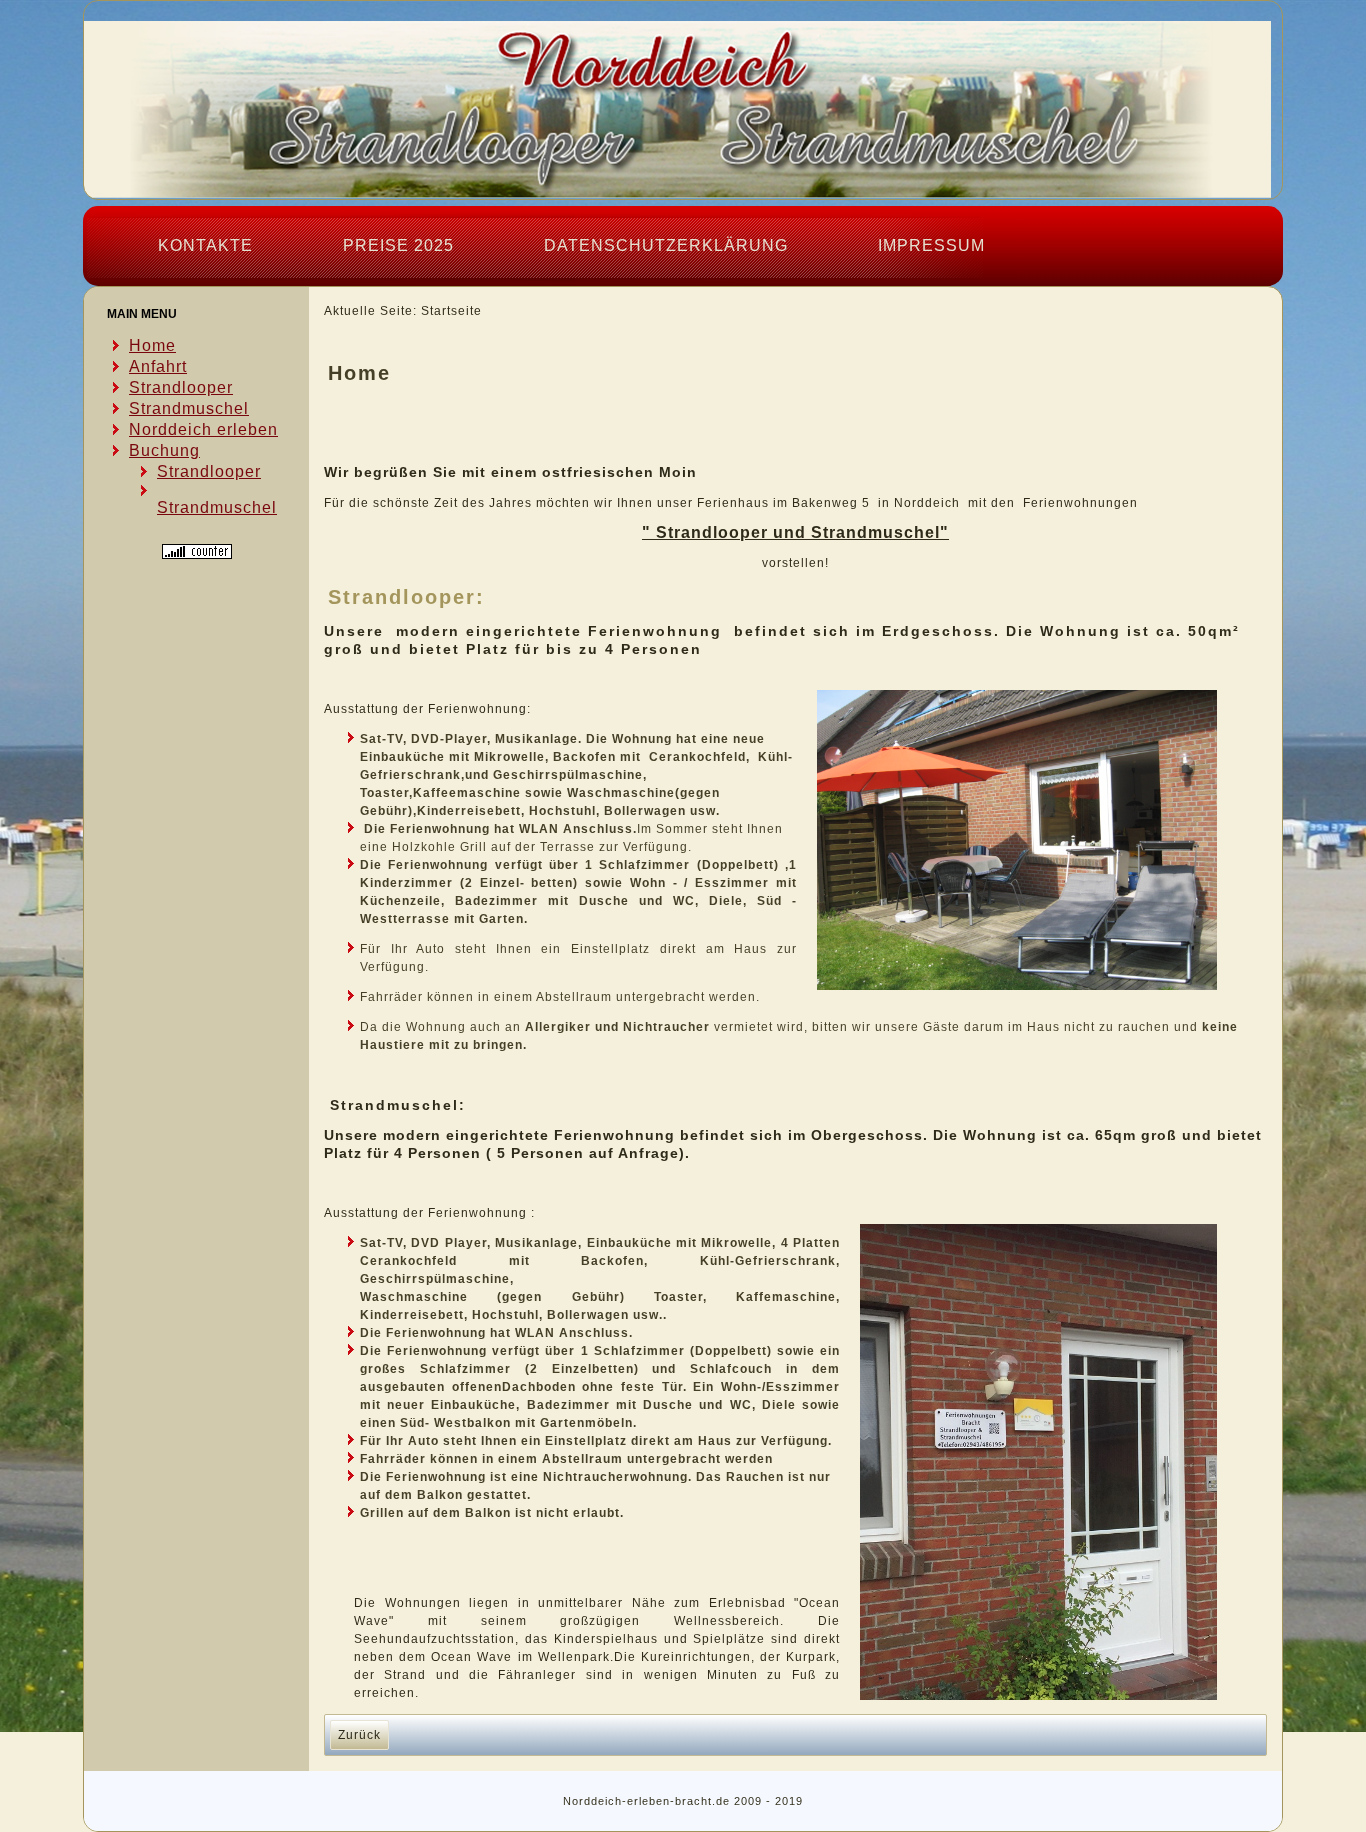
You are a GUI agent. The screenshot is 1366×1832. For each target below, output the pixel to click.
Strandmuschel (189, 408)
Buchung (164, 450)
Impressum (931, 245)
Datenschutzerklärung (666, 245)
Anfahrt (158, 366)
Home (152, 345)
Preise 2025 (398, 245)
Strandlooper (181, 387)
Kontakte (205, 245)
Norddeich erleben (203, 429)
